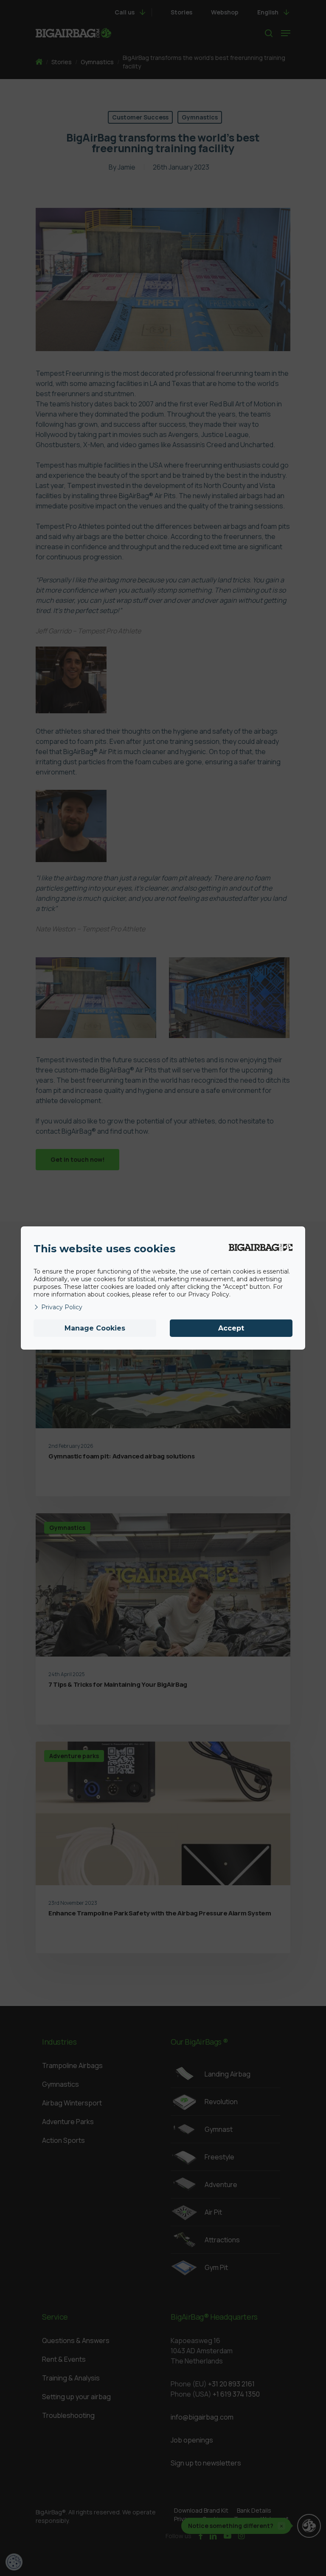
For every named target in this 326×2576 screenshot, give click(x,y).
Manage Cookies (95, 1328)
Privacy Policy (62, 1307)
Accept (231, 1328)
